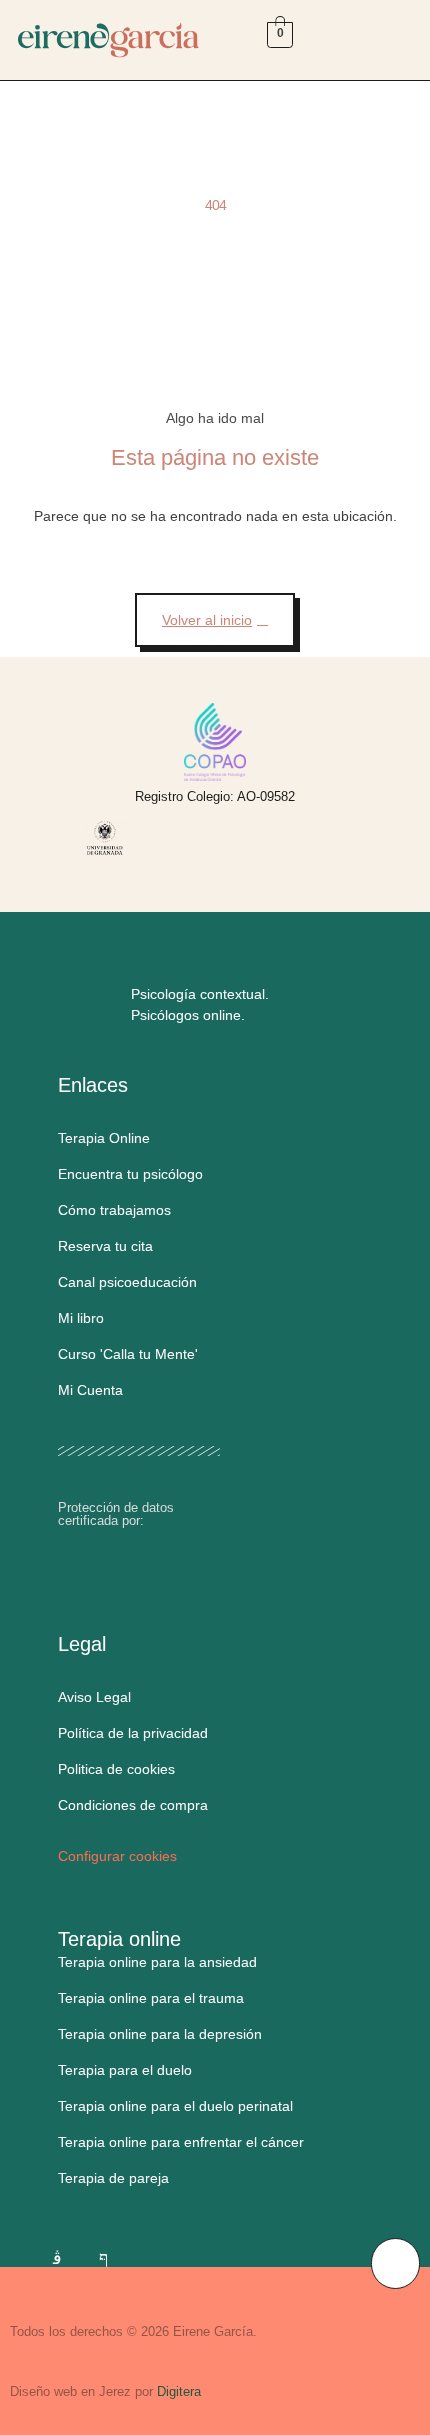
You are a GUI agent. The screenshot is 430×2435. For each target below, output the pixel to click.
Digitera (179, 2391)
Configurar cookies (117, 1856)
